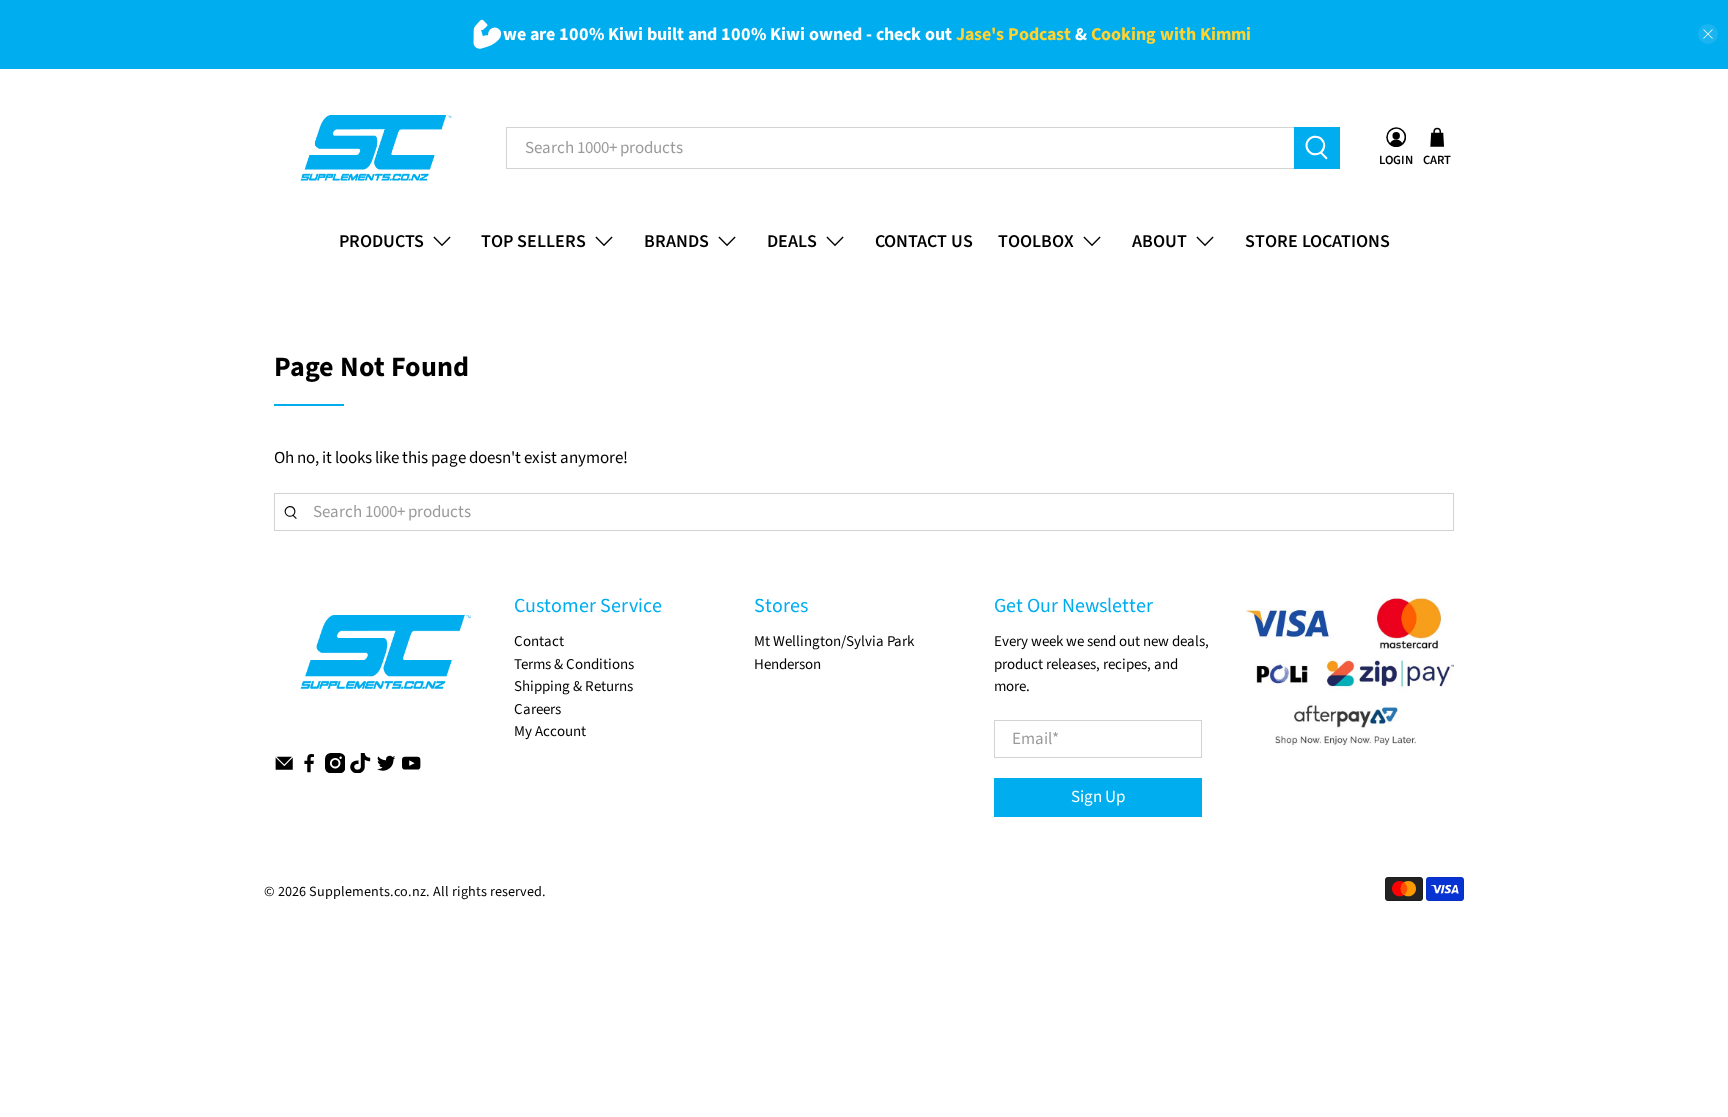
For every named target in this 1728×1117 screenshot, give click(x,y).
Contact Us (924, 241)
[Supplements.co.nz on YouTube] (411, 768)
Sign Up (1098, 797)
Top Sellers (533, 241)
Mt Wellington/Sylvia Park (834, 641)
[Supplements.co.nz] (374, 148)
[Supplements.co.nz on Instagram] (335, 768)
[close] (1708, 34)
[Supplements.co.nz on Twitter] (386, 768)
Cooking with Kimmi (1171, 34)
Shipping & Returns (573, 686)
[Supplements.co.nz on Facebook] (309, 768)
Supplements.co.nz (367, 892)
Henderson (787, 664)
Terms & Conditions (574, 664)
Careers (537, 709)
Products (381, 241)
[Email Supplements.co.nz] (284, 768)
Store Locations (1317, 241)
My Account (550, 731)
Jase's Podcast (1013, 34)
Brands (676, 241)
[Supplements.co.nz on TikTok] (360, 768)
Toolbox (1036, 241)
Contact (539, 641)
